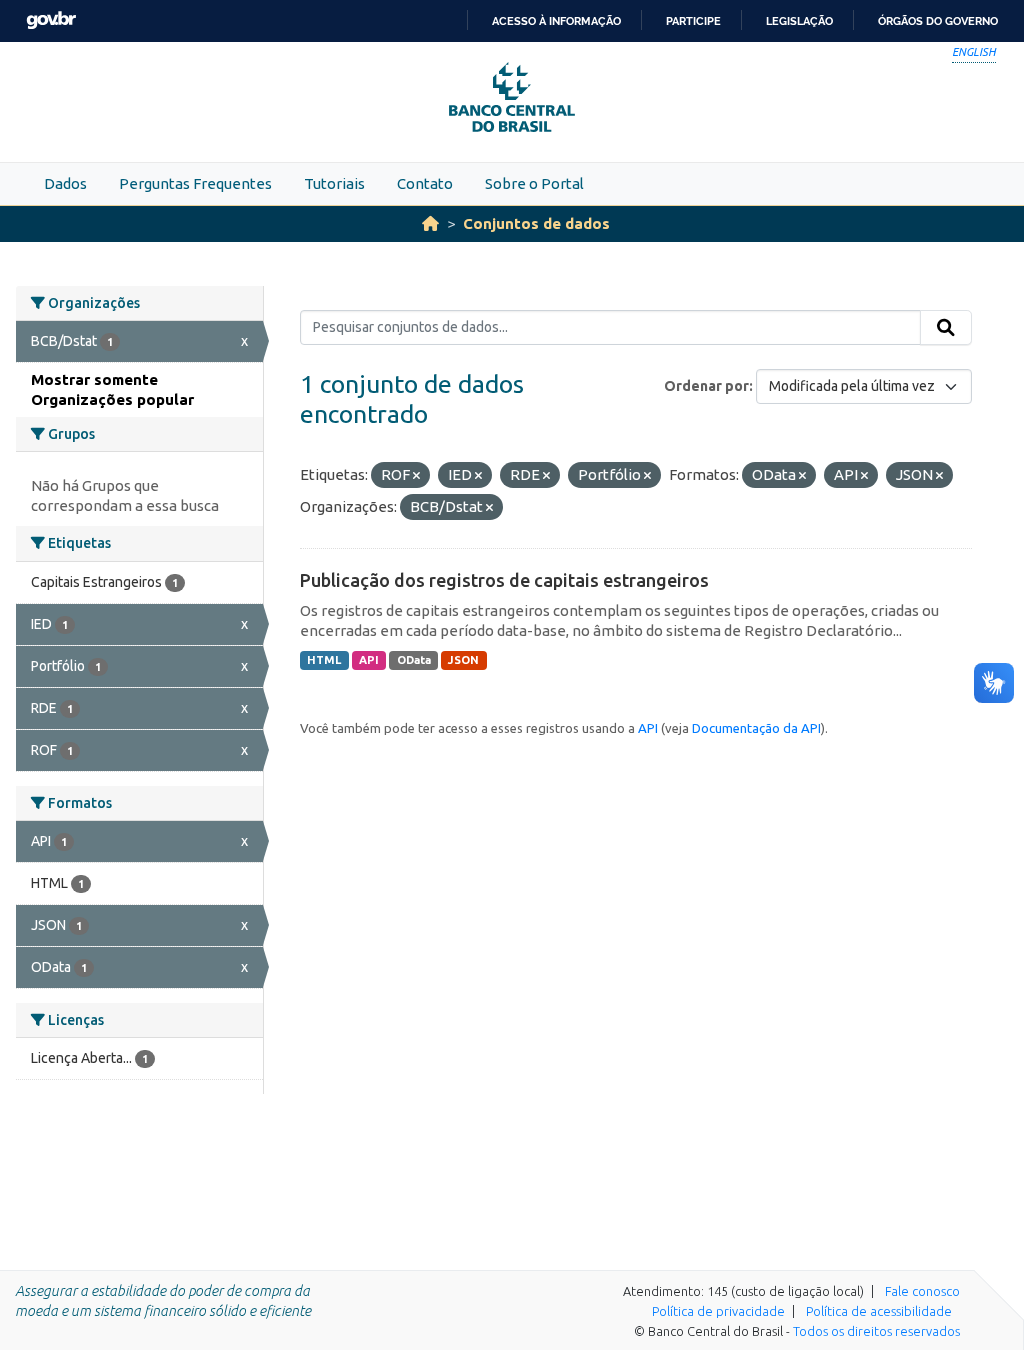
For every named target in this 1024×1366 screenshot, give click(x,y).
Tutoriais (334, 183)
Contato (425, 183)
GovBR (51, 20)
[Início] (430, 223)
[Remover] (416, 476)
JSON (463, 660)
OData (414, 660)
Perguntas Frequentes (195, 183)
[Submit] (946, 328)
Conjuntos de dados (536, 223)
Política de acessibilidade (879, 1311)
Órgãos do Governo (938, 21)
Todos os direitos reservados (876, 1331)
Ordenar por (706, 386)
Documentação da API (756, 728)
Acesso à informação (556, 21)
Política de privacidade (718, 1311)
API (369, 660)
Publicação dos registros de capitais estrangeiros (504, 580)
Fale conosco (922, 1291)
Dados (65, 183)
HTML (324, 660)
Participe (693, 21)
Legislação (799, 21)
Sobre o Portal (534, 183)
